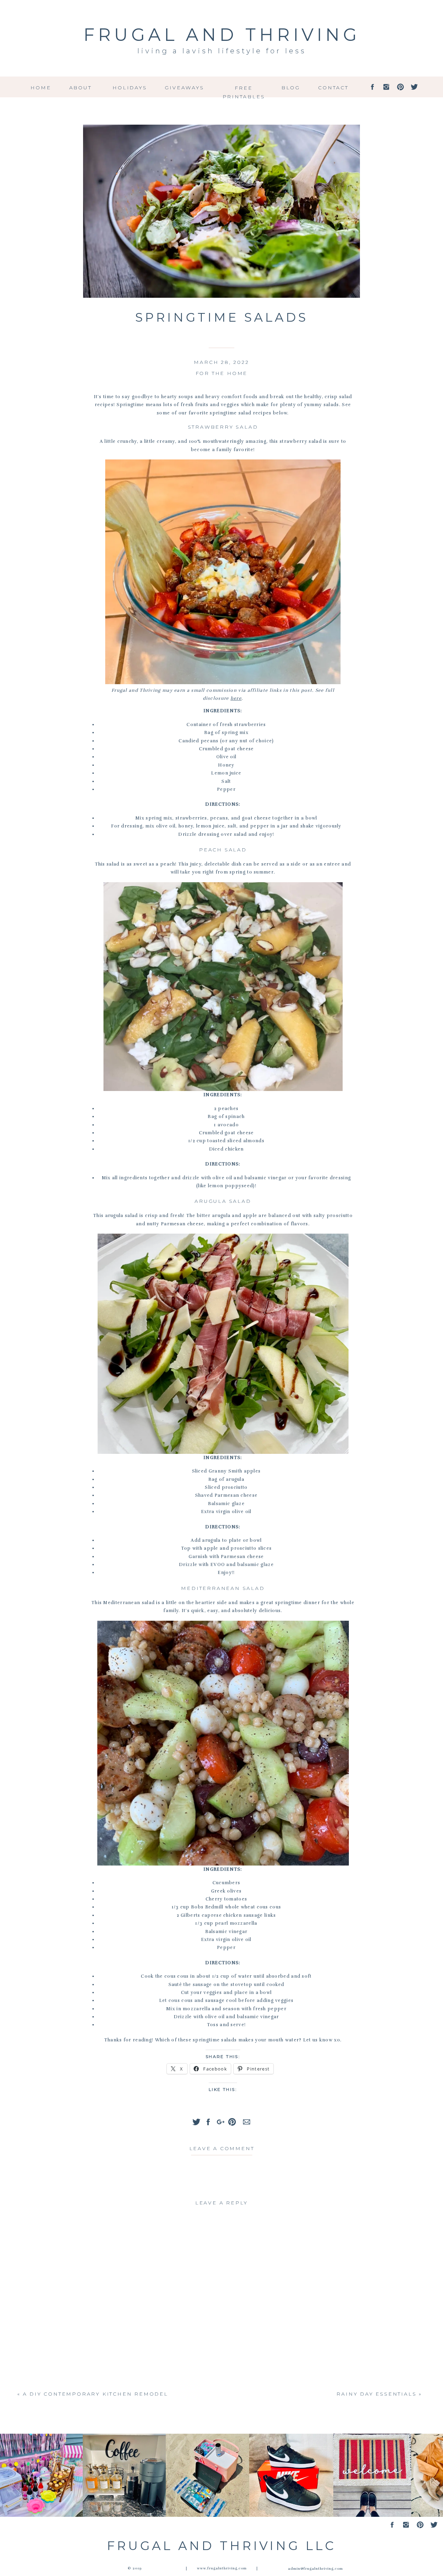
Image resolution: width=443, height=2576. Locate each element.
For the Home (222, 373)
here (236, 698)
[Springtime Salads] (221, 211)
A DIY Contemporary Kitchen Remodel (96, 2394)
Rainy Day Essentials (376, 2394)
